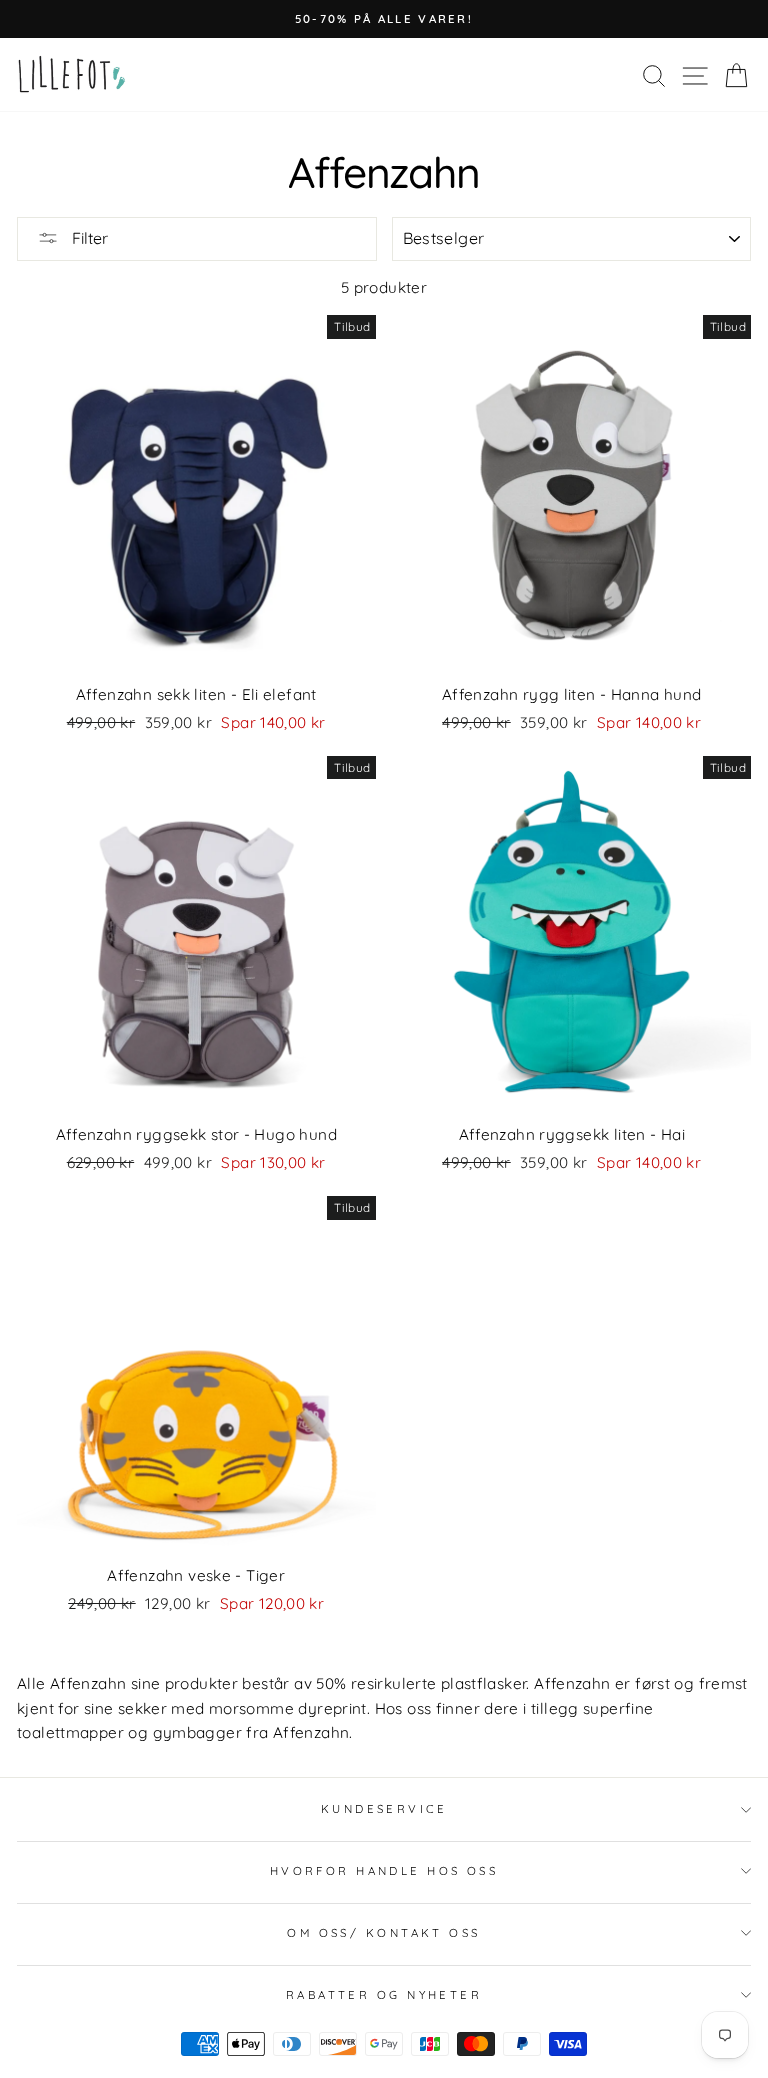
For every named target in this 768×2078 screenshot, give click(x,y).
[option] (384, 19)
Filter (88, 238)
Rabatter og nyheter (384, 1995)
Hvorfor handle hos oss (384, 1871)
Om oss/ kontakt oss (383, 1933)
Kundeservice (384, 1809)
